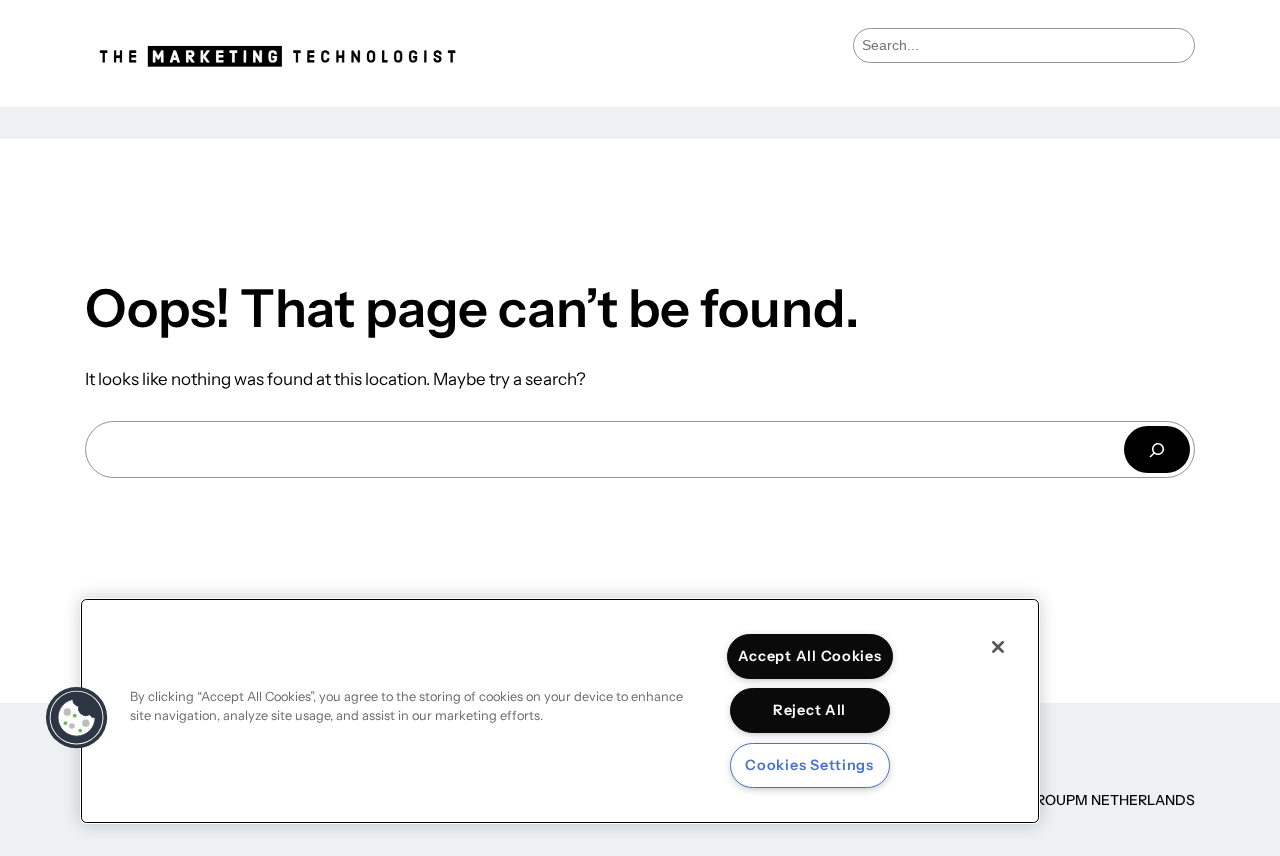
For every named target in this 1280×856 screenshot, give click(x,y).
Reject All (809, 710)
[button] (77, 718)
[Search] (1157, 449)
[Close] (998, 647)
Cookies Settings (809, 765)
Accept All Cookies (810, 656)
